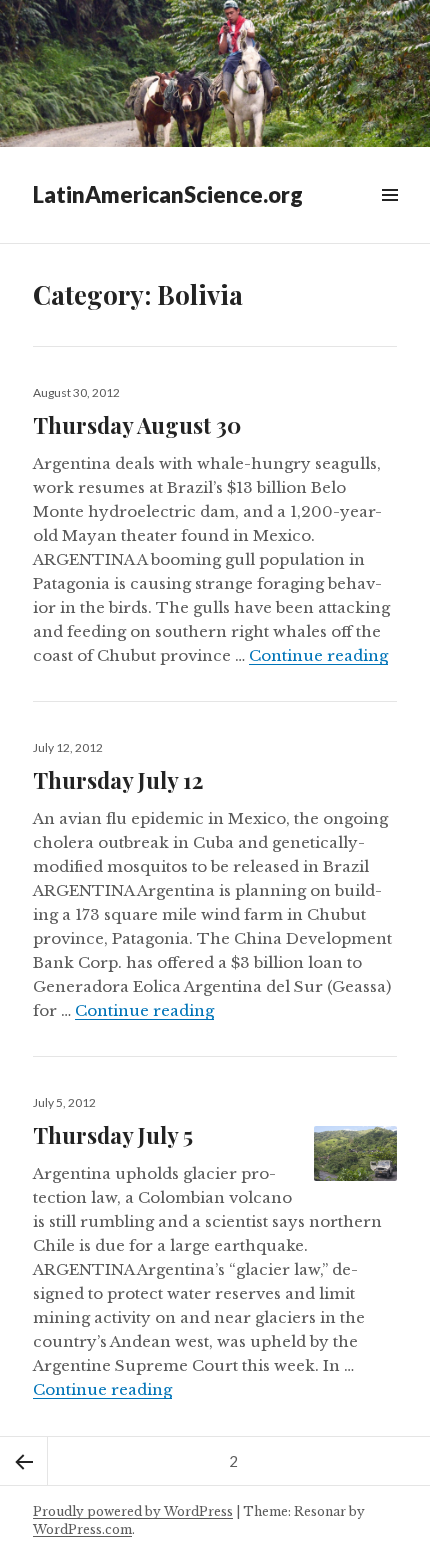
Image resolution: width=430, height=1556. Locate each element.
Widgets (389, 217)
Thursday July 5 (113, 1135)
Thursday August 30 (137, 425)
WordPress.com (82, 1529)
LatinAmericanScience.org (168, 194)
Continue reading (318, 655)
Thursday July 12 (118, 780)
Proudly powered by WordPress (133, 1511)
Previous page (24, 1461)
